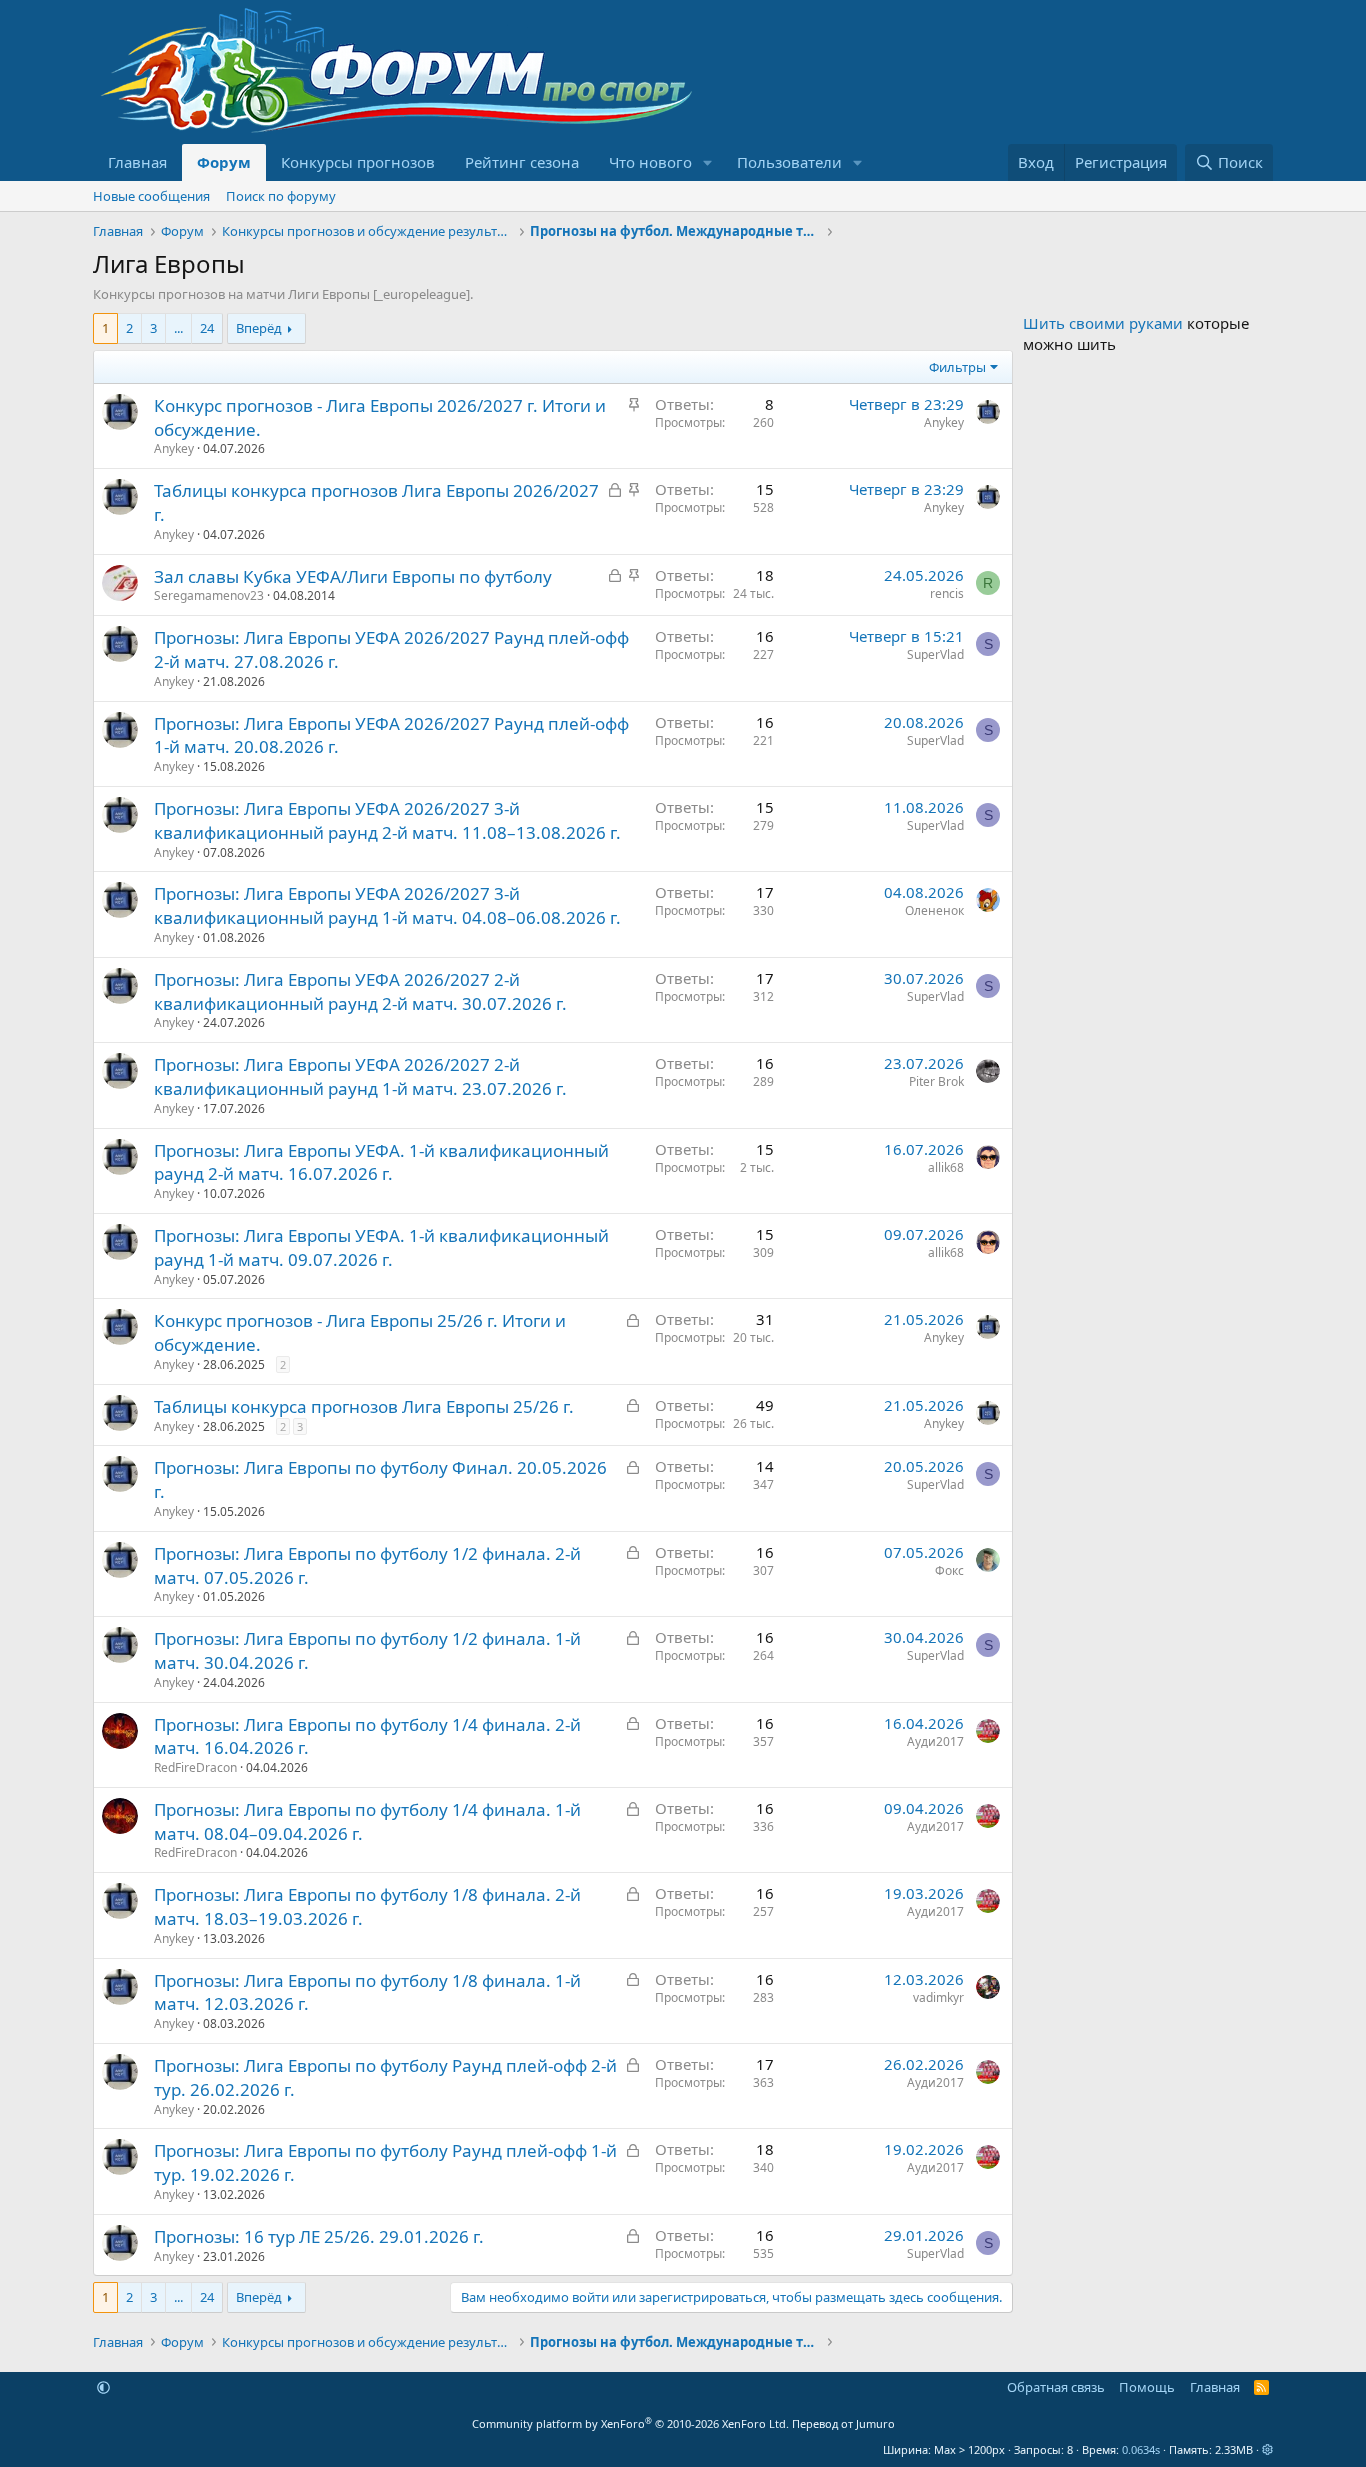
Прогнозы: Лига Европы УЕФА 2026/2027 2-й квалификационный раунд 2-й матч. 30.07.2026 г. (360, 991)
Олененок (934, 910)
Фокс (949, 1570)
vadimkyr (938, 1997)
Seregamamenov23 (209, 595)
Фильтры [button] (957, 367)
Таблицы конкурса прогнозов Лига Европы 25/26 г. (364, 1406)
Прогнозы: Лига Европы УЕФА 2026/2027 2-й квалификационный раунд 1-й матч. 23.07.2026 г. (360, 1076)
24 (207, 328)
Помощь (1147, 2387)
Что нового (650, 162)
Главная (137, 162)
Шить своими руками (1103, 323)
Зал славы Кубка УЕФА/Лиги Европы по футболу (353, 576)
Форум (224, 162)
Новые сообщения (151, 196)
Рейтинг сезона (522, 162)
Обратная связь (1056, 2387)
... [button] (178, 328)
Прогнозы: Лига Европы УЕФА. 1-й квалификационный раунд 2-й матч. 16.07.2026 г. (381, 1162)
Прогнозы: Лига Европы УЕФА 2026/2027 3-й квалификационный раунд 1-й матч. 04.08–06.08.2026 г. (387, 905)
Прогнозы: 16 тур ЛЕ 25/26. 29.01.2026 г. (319, 2236)
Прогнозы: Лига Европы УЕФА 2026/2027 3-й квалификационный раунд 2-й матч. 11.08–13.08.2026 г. (387, 820)
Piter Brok (936, 1081)
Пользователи (789, 162)
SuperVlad (935, 654)
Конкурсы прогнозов (358, 162)
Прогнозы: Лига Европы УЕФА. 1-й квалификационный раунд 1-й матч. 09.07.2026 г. (381, 1247)
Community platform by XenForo (630, 2423)
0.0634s (1141, 2449)
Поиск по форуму (281, 196)
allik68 (946, 1167)
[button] (708, 162)
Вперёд (259, 328)
